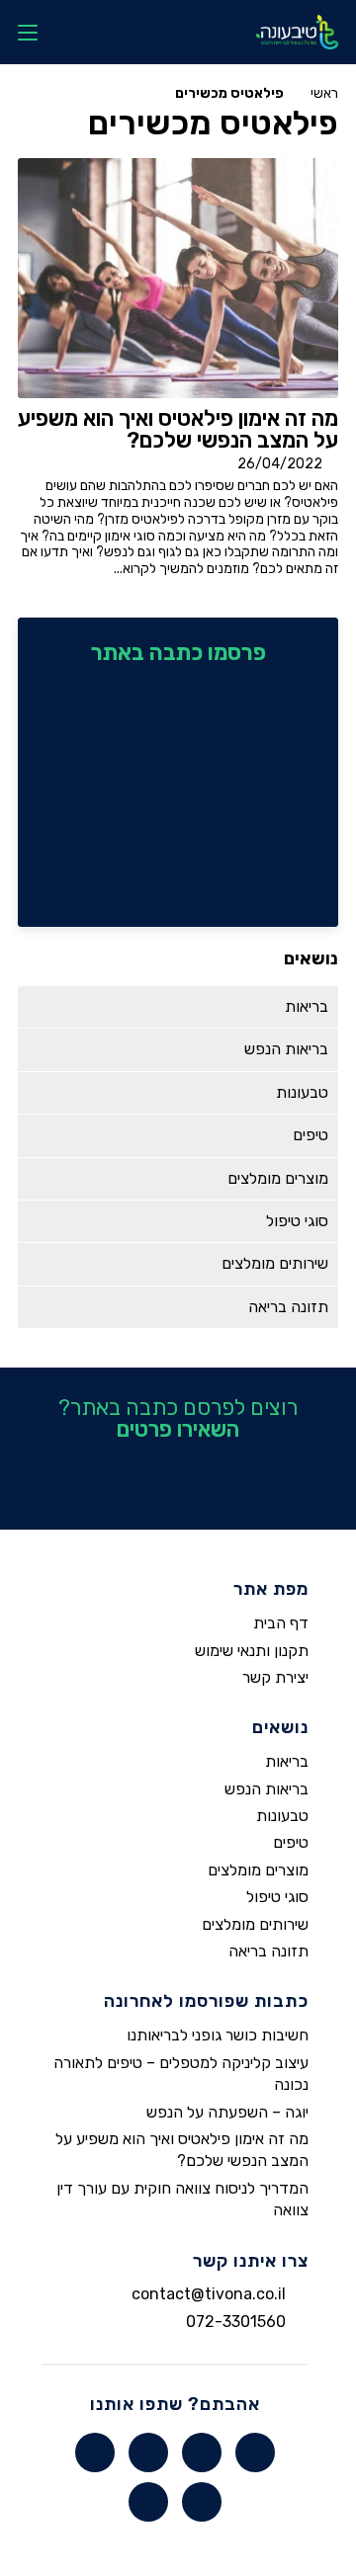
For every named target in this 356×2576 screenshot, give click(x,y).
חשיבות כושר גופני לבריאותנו (218, 2035)
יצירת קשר (275, 1677)
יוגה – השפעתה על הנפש (227, 2112)
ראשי (324, 93)
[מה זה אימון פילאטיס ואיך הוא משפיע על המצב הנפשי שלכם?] (178, 278)
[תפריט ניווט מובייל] (28, 32)
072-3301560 (236, 2322)
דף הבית (281, 1623)
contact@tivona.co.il (209, 2295)
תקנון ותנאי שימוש (252, 1651)
